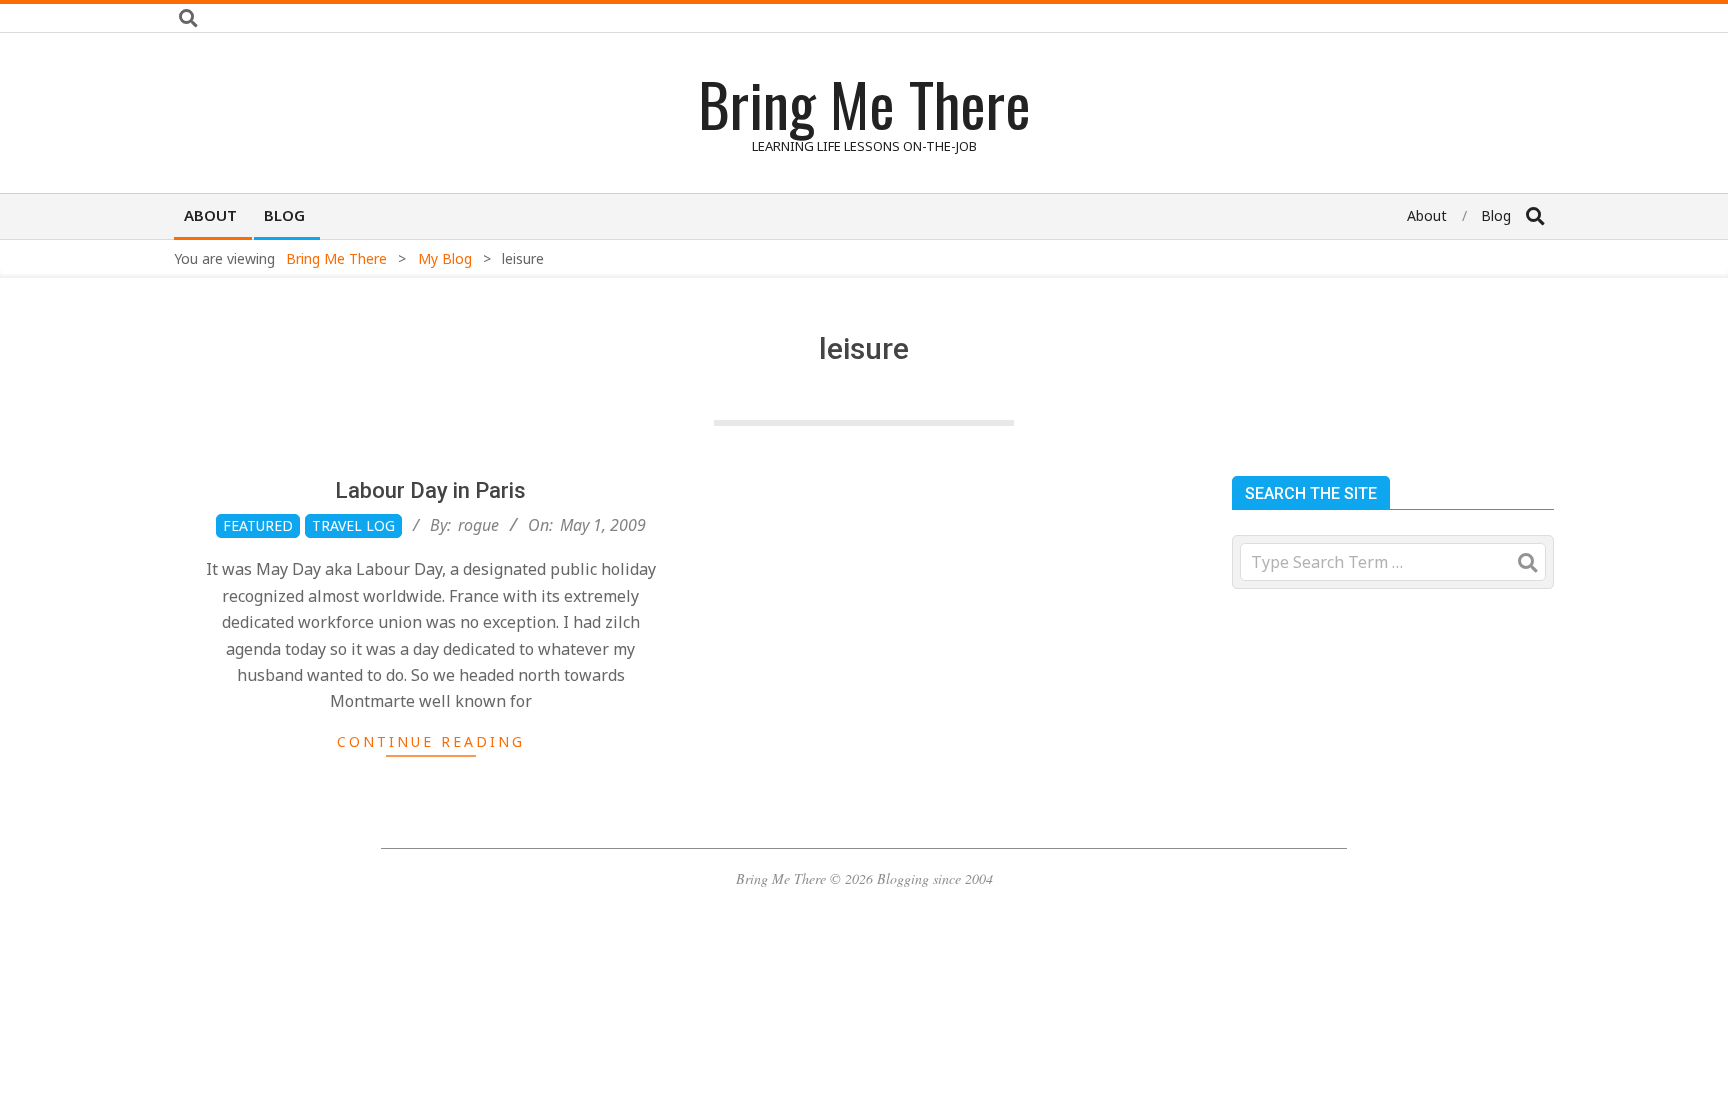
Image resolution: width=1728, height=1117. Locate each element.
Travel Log (353, 525)
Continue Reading (431, 741)
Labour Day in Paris (430, 490)
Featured (258, 525)
